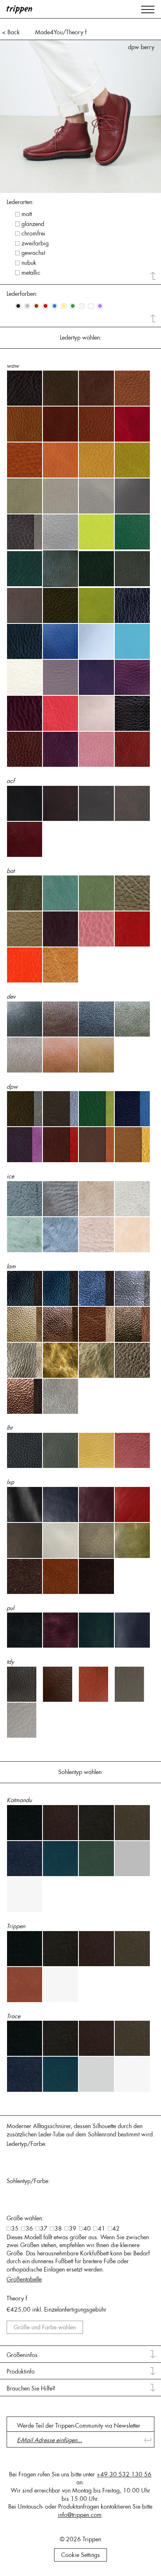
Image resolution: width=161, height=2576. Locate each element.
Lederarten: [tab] (20, 202)
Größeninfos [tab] (22, 2355)
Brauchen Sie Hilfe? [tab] (31, 2388)
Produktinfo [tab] (21, 2371)
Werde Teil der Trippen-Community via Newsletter (79, 2426)
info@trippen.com (80, 2515)
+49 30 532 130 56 (124, 2474)
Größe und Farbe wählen (45, 2327)
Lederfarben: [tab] (22, 294)
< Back (11, 32)
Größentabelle (24, 2279)
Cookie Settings (80, 2555)
